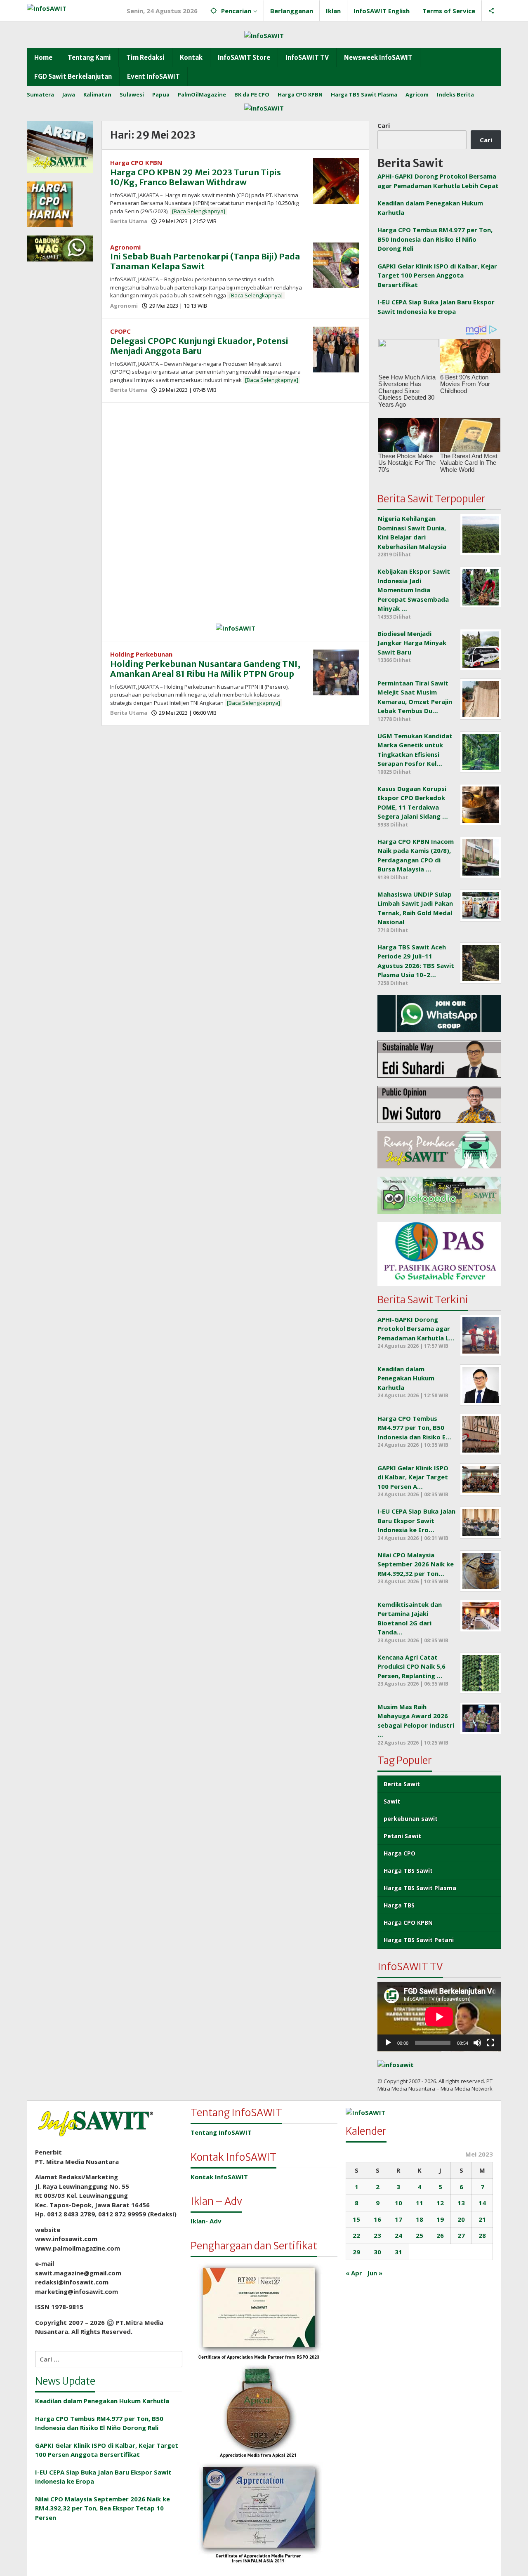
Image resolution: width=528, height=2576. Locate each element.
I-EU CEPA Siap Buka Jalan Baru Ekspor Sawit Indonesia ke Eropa (103, 2477)
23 (377, 2235)
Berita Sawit (402, 1784)
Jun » (375, 2273)
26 (440, 2235)
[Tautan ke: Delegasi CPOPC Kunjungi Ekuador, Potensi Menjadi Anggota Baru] (336, 349)
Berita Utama (129, 221)
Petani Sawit (402, 1836)
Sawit (392, 1801)
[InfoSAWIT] (47, 7)
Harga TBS (399, 1905)
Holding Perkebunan (141, 654)
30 (377, 2252)
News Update (65, 2381)
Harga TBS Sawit (408, 1871)
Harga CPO (400, 1853)
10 (398, 2203)
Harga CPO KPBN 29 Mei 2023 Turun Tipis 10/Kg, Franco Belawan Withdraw (196, 177)
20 (461, 2219)
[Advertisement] (235, 469)
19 (440, 2219)
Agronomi (125, 247)
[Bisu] (477, 2043)
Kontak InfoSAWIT (219, 2177)
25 (420, 2235)
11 (420, 2203)
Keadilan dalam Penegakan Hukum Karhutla (102, 2401)
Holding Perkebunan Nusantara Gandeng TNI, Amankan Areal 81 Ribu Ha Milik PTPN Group (205, 669)
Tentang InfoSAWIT (221, 2132)
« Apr (354, 2273)
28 (482, 2235)
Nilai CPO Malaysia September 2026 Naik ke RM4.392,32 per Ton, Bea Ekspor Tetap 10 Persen (103, 2508)
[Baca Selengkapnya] (199, 211)
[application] (439, 2017)
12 (440, 2203)
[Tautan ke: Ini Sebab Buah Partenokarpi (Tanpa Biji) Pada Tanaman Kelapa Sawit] (336, 264)
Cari (384, 125)
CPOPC (120, 331)
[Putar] (388, 2043)
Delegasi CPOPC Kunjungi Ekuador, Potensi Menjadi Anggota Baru (199, 346)
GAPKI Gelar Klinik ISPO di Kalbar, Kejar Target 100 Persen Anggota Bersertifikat (437, 275)
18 (420, 2219)
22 (356, 2235)
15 (356, 2219)
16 (377, 2219)
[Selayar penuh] (490, 2043)
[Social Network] (491, 11)
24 (398, 2235)
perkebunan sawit (411, 1819)
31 (398, 2252)
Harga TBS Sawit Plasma (420, 1888)
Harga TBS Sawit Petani (419, 1940)
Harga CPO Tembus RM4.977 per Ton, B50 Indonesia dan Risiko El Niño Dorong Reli (435, 239)
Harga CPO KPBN (136, 162)
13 (461, 2203)
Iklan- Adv (206, 2221)
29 (356, 2252)
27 (461, 2235)
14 (482, 2203)
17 (398, 2219)
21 (482, 2219)
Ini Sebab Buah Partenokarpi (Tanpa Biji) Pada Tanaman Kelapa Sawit (205, 261)
